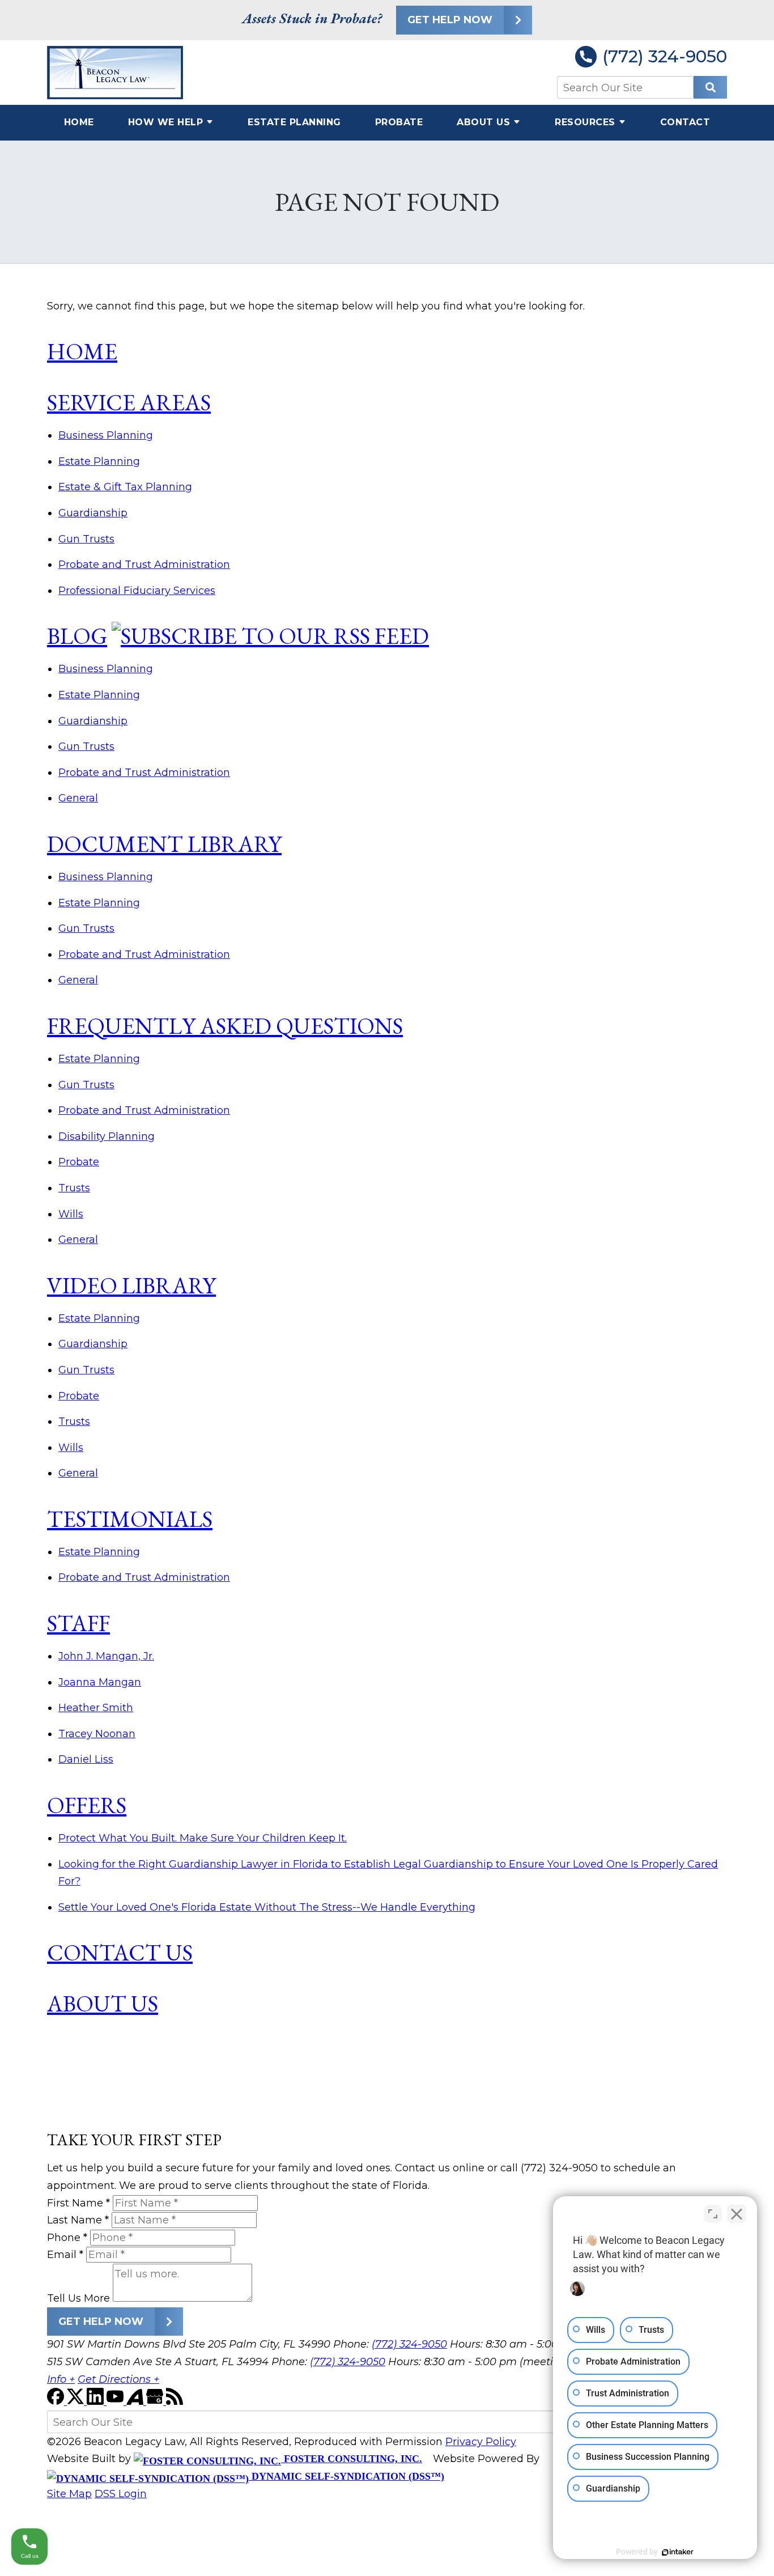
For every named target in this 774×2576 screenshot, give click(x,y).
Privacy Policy (481, 2442)
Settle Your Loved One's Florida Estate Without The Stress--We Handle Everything (267, 1907)
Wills (71, 1214)
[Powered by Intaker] (678, 2552)
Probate (399, 122)
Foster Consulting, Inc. (352, 2459)
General (78, 798)
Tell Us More (78, 2298)
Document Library (164, 844)
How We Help (166, 122)
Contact (685, 122)
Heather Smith (96, 1708)
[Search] (710, 87)
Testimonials (130, 1519)
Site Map (69, 2494)
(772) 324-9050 (665, 57)
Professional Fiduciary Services (137, 591)
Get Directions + (118, 2379)
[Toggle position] (713, 2214)
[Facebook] (57, 2401)
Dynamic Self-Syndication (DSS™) (346, 2476)
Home (79, 122)
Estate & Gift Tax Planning (125, 487)
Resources (585, 122)
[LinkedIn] (97, 2401)
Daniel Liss (86, 1759)
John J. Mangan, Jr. (106, 1656)
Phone (67, 2238)
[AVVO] (136, 2401)
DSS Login (121, 2494)
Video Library (131, 1285)
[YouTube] (116, 2401)
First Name (78, 2203)
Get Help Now (450, 20)
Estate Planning (294, 122)
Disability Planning (107, 1136)
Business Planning (106, 435)
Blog (77, 636)
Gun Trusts (86, 539)
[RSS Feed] (175, 2401)
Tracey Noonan (97, 1734)
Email (65, 2255)
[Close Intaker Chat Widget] (737, 2214)
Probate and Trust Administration (144, 565)
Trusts (74, 1188)
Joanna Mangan (100, 1682)
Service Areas (129, 402)
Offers (87, 1805)
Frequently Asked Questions (225, 1026)
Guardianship (93, 513)
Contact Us (120, 1953)
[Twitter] (77, 2401)
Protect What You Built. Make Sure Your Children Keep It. (203, 1838)
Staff (78, 1623)
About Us (483, 122)
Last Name (78, 2220)
